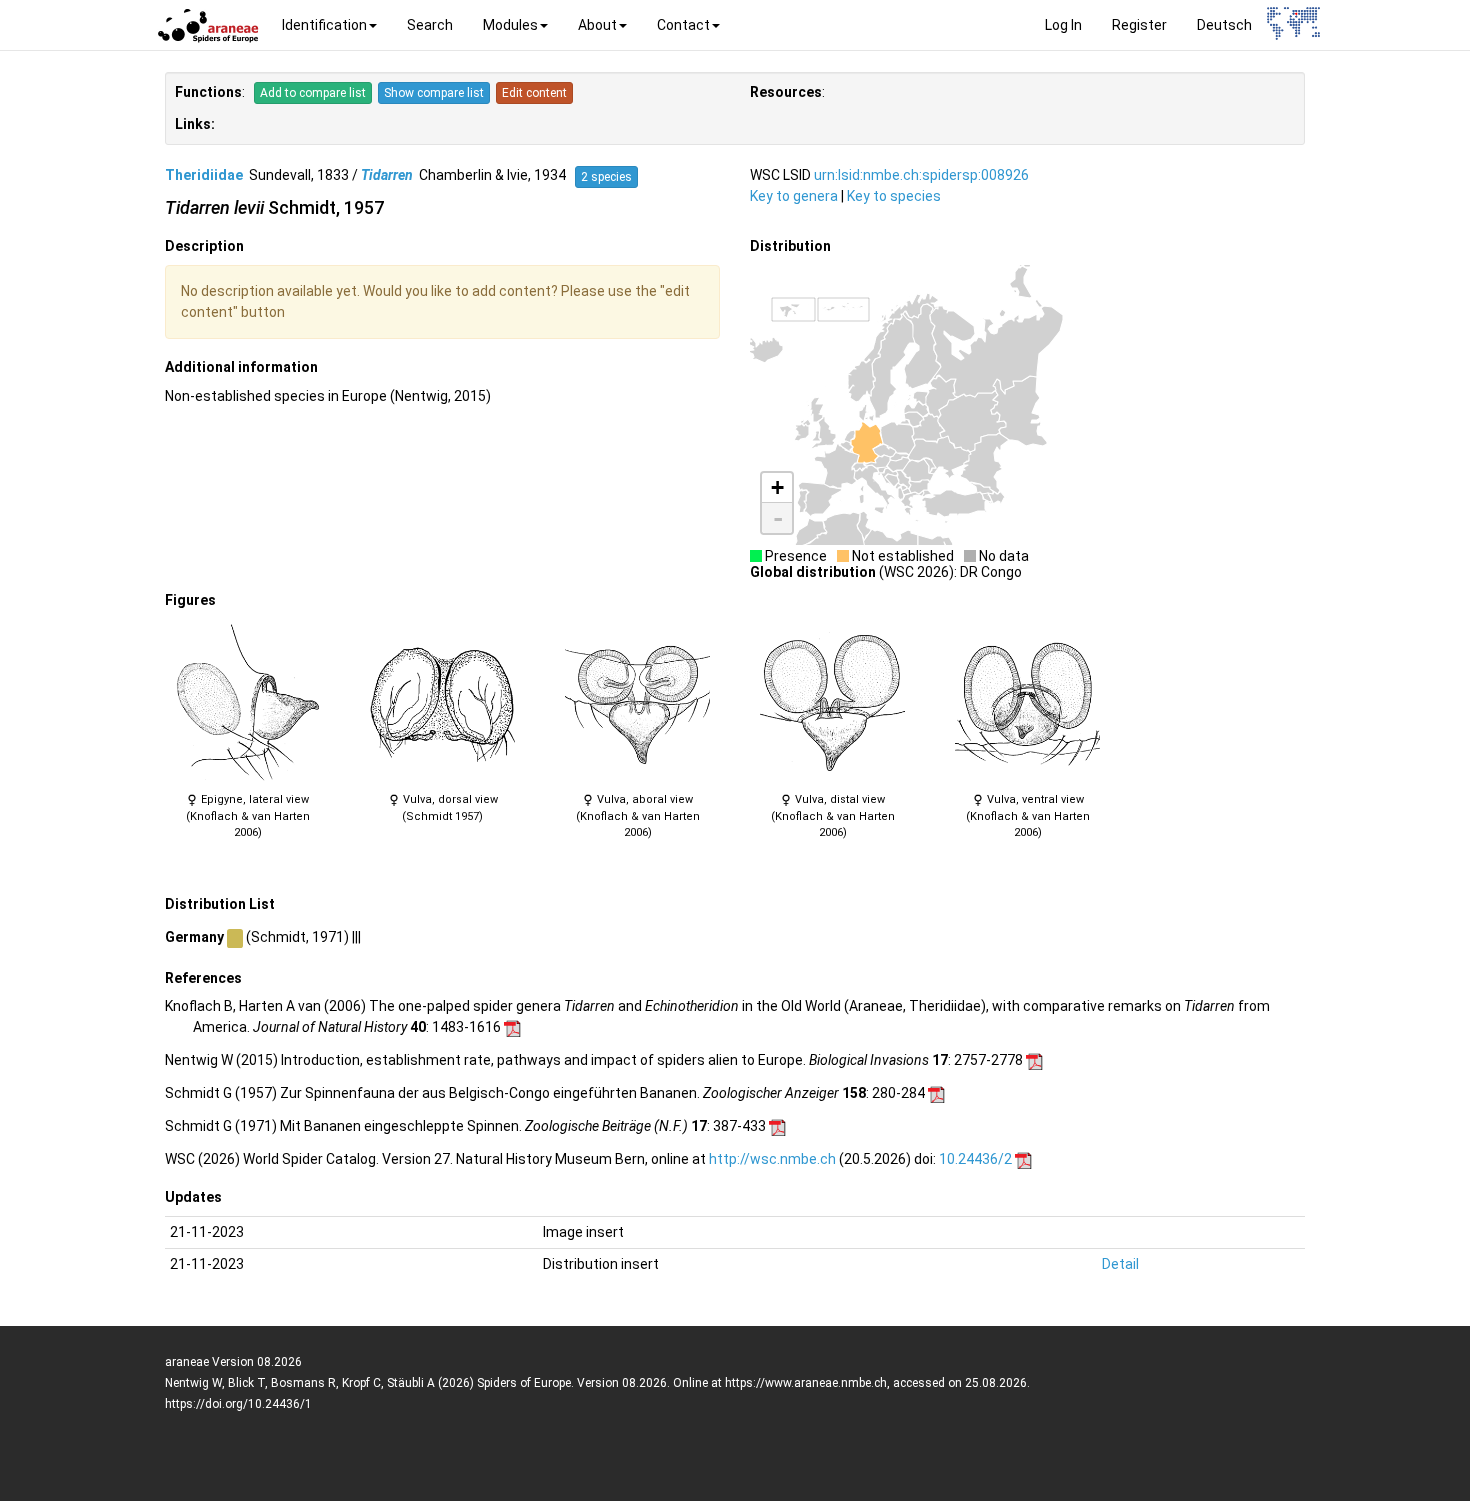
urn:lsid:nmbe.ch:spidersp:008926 (921, 175)
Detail (1120, 1264)
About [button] (597, 25)
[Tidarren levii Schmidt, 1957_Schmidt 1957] (442, 703)
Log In (1063, 25)
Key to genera (794, 196)
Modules (510, 25)
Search (430, 25)
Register (1139, 25)
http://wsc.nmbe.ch (772, 1159)
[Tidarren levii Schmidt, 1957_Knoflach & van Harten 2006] (247, 703)
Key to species (894, 196)
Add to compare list (313, 93)
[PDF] (512, 1027)
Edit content (534, 93)
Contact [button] (683, 25)
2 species (606, 177)
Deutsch (1224, 25)
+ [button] (777, 487)
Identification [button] (324, 25)
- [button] (778, 518)
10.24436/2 (975, 1159)
